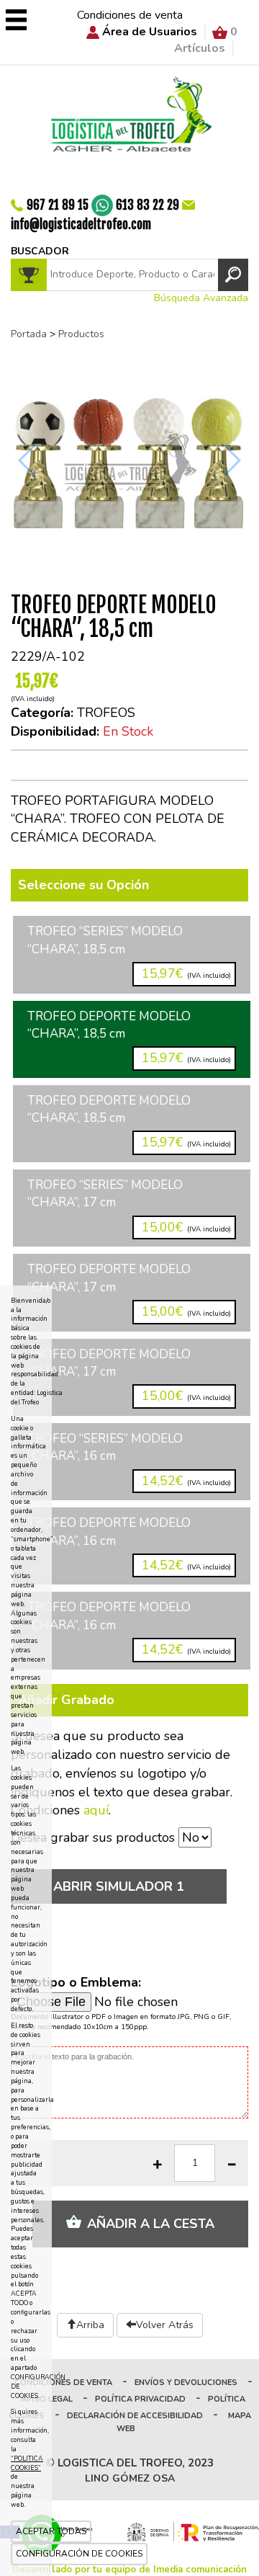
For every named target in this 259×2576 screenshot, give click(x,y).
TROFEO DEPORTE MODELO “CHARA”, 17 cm (129, 1291)
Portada (29, 334)
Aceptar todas (51, 2531)
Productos (81, 334)
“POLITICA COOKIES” (27, 2463)
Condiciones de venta (130, 15)
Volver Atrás (165, 2325)
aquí (96, 1810)
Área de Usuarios (150, 32)
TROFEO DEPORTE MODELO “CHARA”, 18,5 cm (129, 1038)
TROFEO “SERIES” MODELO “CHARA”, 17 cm (129, 1206)
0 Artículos (206, 40)
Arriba (90, 2325)
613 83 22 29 (147, 204)
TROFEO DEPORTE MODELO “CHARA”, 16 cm (129, 1544)
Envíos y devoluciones (186, 2383)
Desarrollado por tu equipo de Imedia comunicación (129, 2570)
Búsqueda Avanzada (201, 298)
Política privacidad (140, 2399)
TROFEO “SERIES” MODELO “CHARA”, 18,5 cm (129, 953)
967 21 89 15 (58, 204)
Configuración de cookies (79, 2554)
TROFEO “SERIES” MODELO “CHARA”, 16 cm (129, 1460)
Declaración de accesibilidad (135, 2416)
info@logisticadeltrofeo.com (81, 224)
